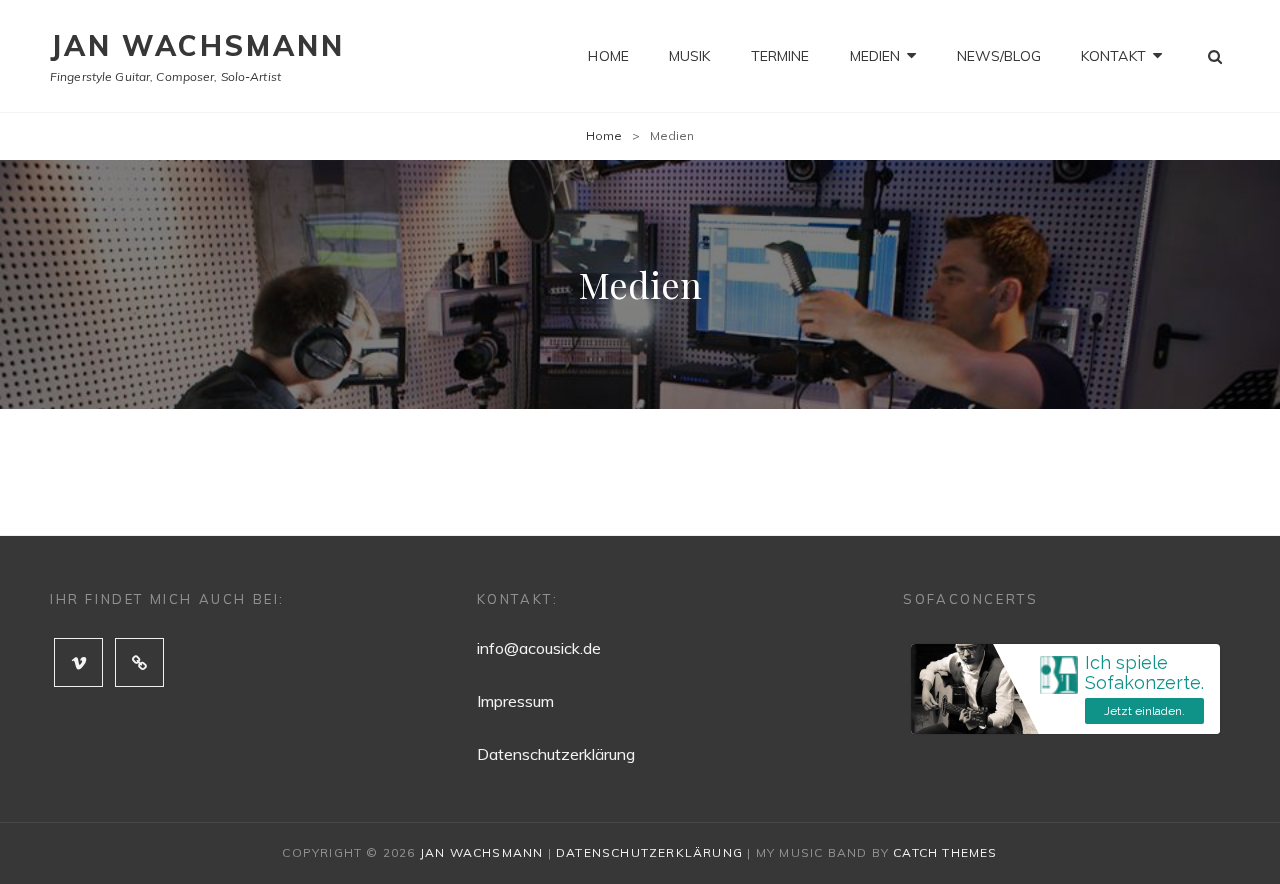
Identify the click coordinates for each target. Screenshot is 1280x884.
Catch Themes (945, 852)
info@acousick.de (539, 648)
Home (608, 56)
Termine (780, 56)
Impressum (515, 701)
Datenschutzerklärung (556, 754)
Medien (875, 56)
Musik (690, 56)
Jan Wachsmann (197, 45)
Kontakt (1113, 56)
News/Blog (999, 56)
